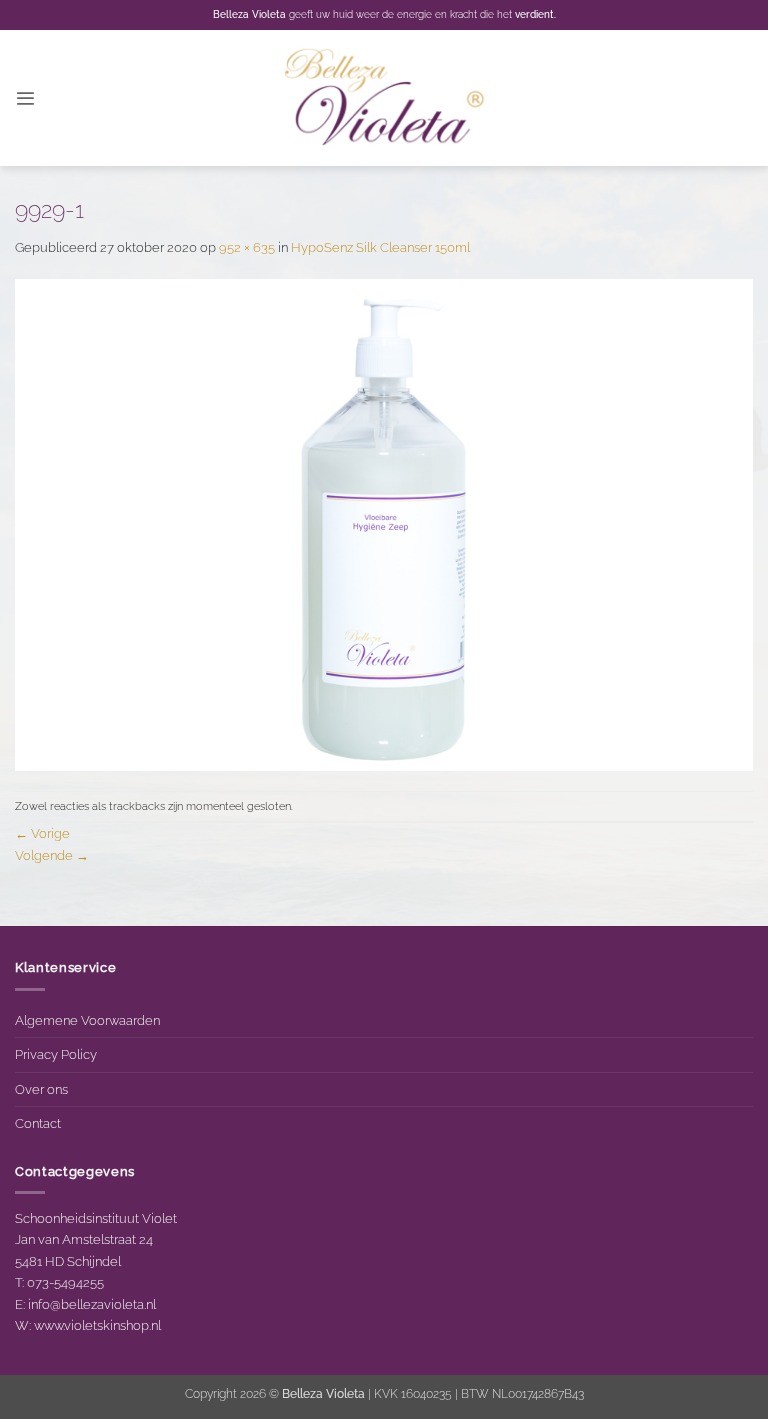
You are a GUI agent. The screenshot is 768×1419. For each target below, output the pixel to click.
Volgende (52, 855)
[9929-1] (384, 523)
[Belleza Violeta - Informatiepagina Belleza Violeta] (384, 98)
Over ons (41, 1089)
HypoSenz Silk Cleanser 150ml (380, 247)
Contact (38, 1123)
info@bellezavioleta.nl (92, 1304)
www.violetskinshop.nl (97, 1325)
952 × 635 (247, 247)
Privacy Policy (56, 1054)
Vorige (42, 833)
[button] (25, 98)
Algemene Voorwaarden (87, 1020)
